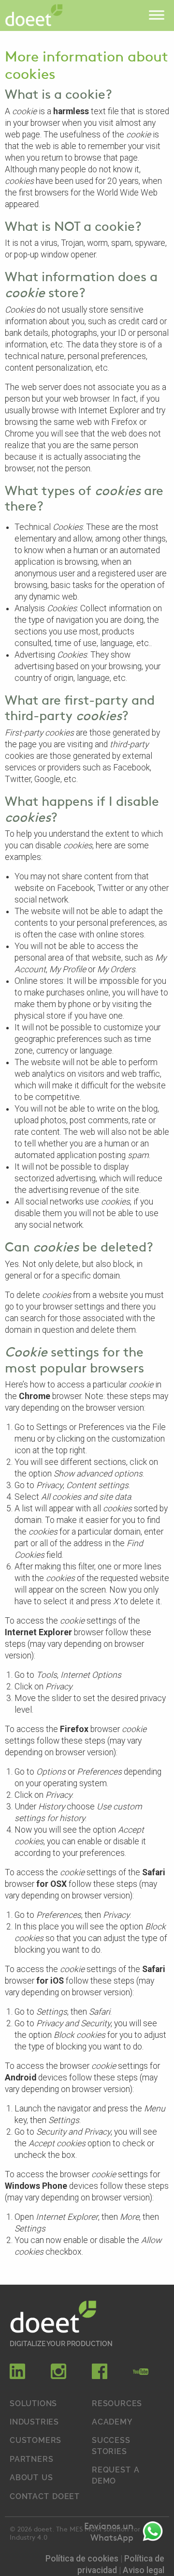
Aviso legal (144, 2570)
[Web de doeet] (53, 2318)
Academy (112, 2421)
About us (31, 2477)
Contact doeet (45, 2496)
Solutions (33, 2403)
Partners (31, 2458)
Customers (36, 2440)
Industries (34, 2421)
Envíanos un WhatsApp (109, 2531)
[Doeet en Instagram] (58, 2376)
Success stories (111, 2445)
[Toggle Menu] (157, 15)
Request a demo (116, 2474)
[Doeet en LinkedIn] (17, 2376)
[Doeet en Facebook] (100, 2376)
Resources (117, 2403)
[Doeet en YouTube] (141, 2376)
